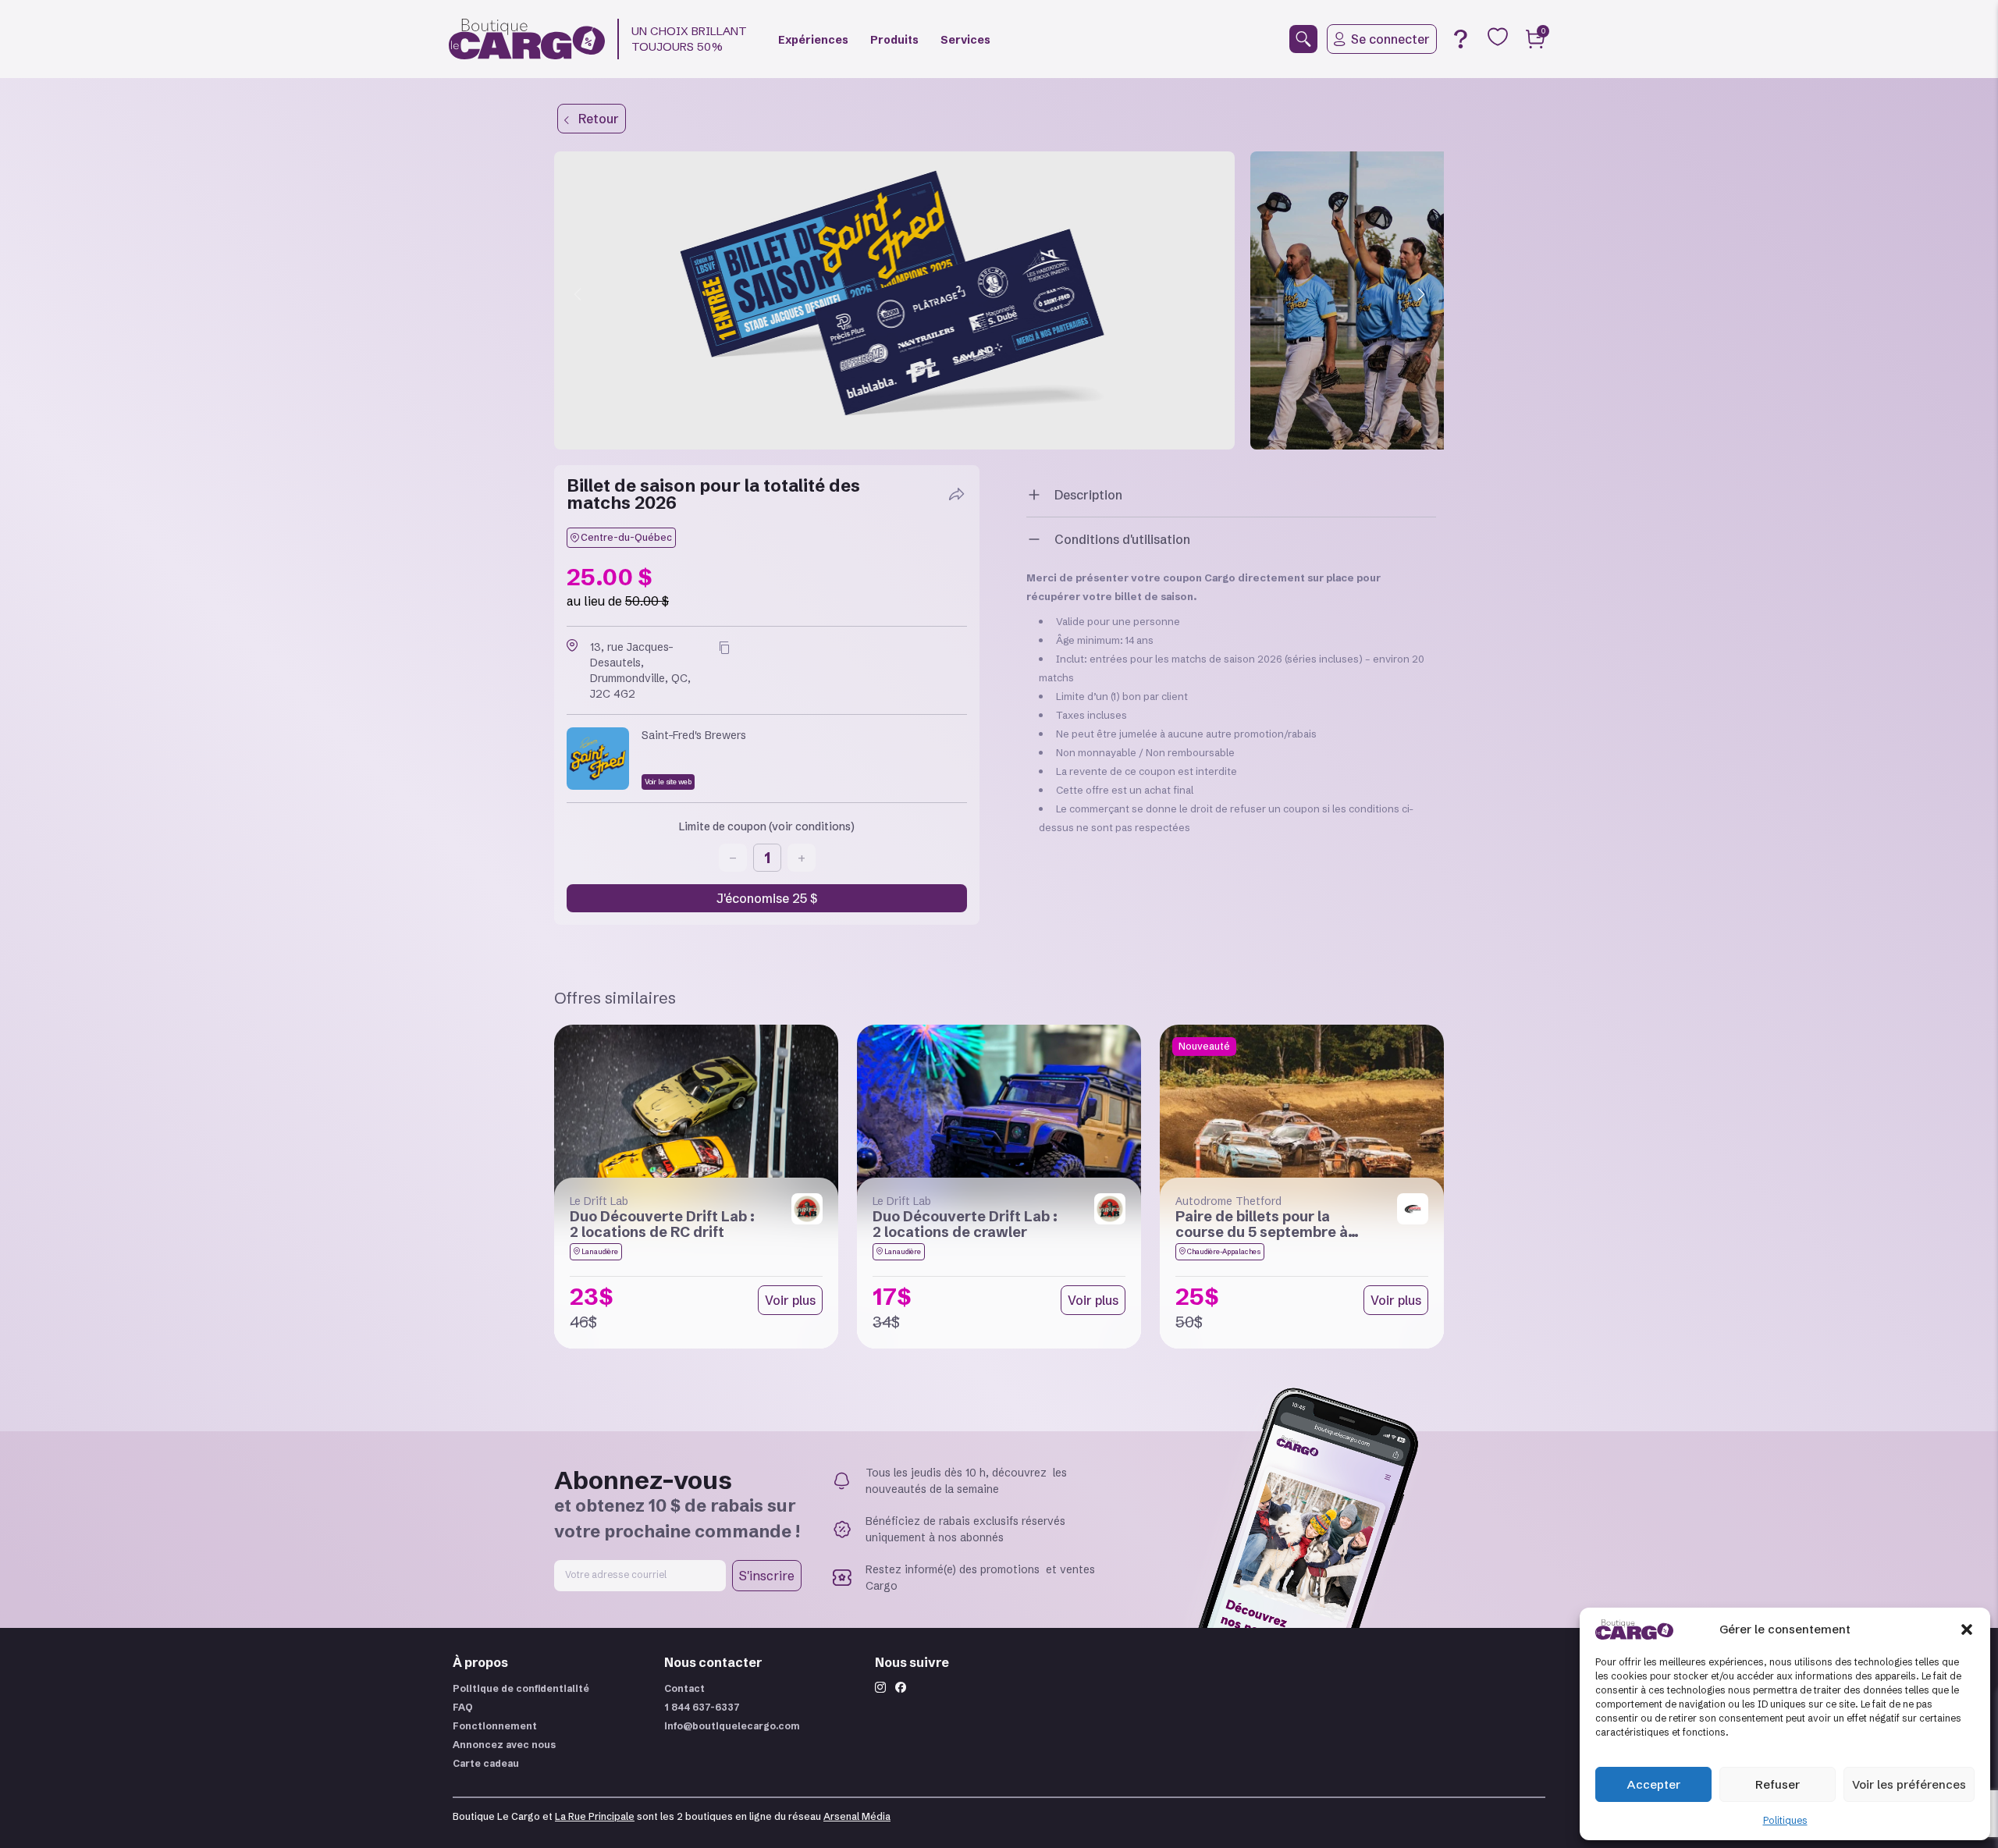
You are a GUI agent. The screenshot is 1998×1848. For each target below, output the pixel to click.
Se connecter (1390, 39)
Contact (684, 1688)
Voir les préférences (1909, 1784)
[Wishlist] (1498, 37)
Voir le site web (668, 782)
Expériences (813, 40)
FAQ (463, 1707)
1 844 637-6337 (702, 1707)
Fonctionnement (495, 1726)
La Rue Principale (595, 1816)
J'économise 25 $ (767, 898)
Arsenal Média (857, 1816)
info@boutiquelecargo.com (732, 1726)
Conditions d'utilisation (1122, 539)
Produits (894, 40)
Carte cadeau (486, 1763)
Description (1088, 495)
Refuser (1778, 1784)
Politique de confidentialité (521, 1688)
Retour (594, 119)
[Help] (1460, 39)
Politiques (1785, 1820)
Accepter (1654, 1784)
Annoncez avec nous (504, 1745)
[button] (1967, 1629)
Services (965, 40)
